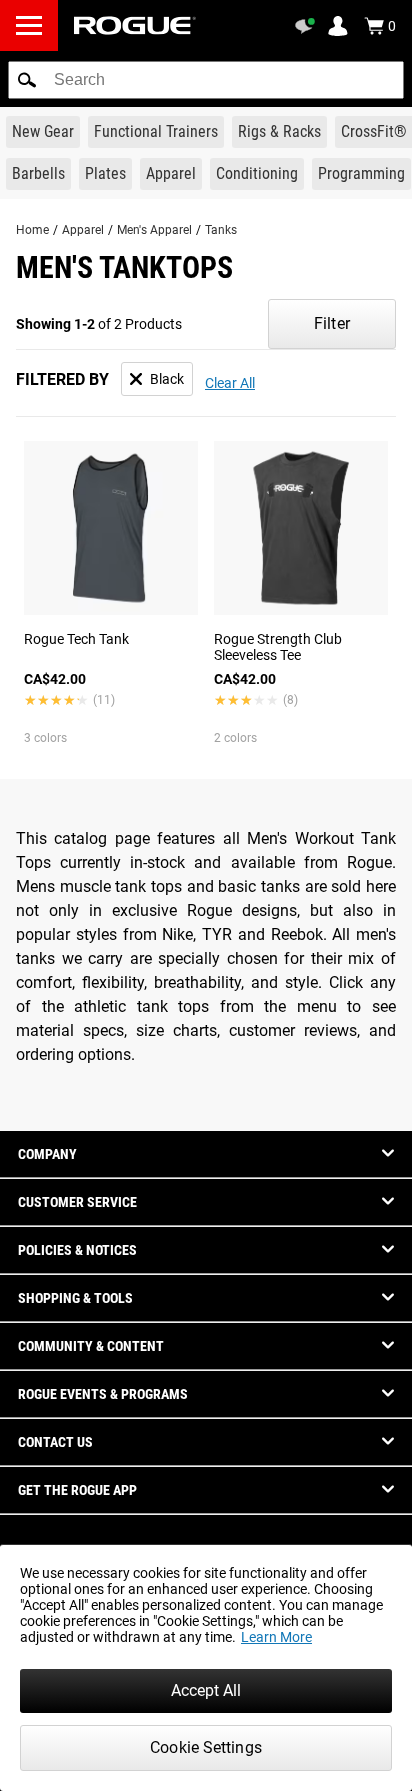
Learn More (276, 1637)
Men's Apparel (154, 230)
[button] (27, 80)
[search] (206, 80)
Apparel (83, 230)
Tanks (221, 230)
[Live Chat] (308, 26)
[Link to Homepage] (135, 25)
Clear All (230, 383)
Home (32, 230)
